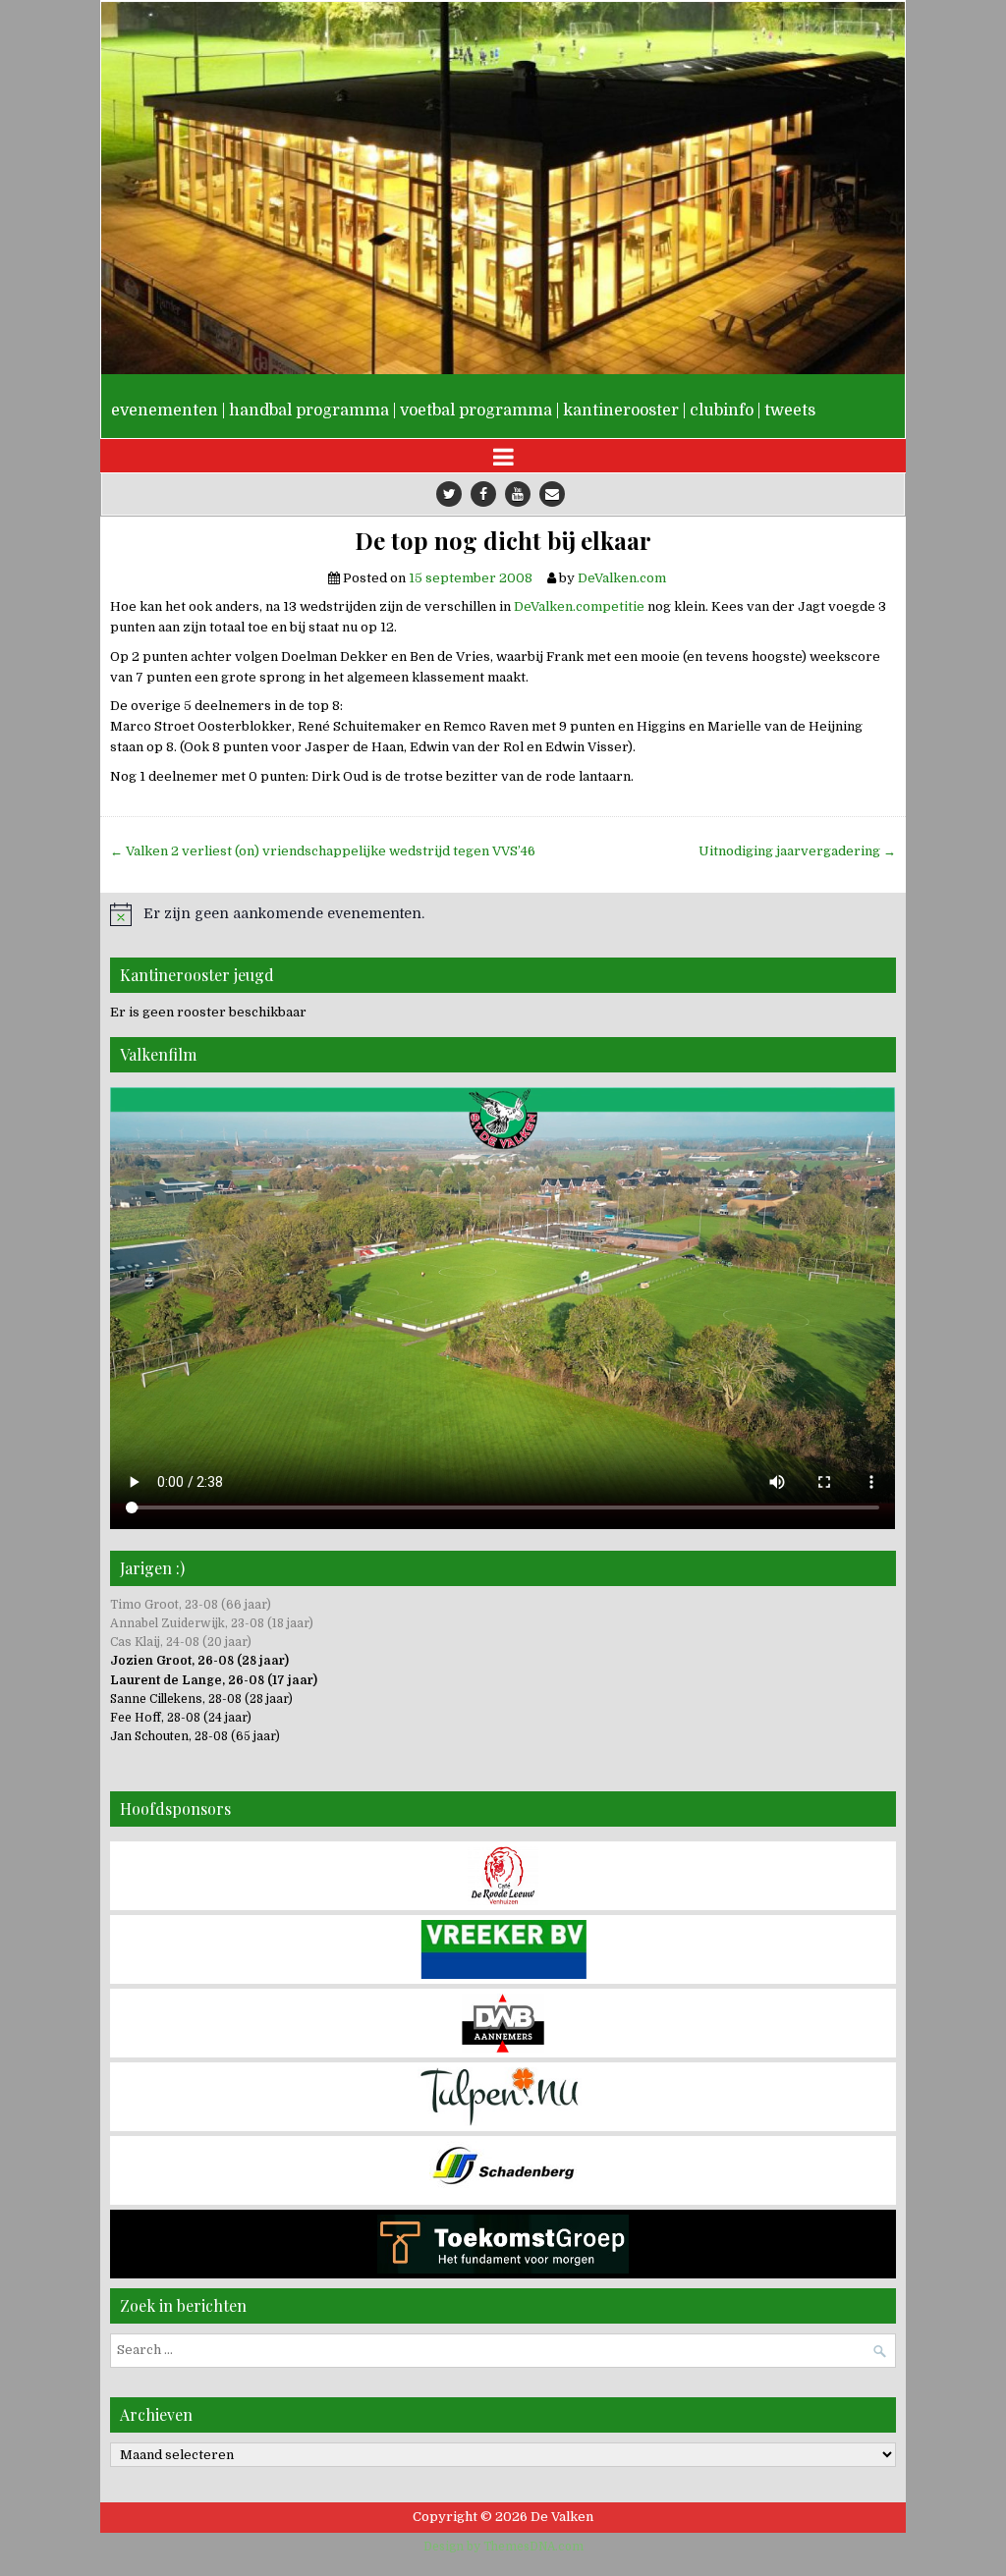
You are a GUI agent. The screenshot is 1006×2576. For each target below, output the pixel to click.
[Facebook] (483, 494)
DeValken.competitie (579, 606)
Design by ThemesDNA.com (503, 2547)
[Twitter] (449, 494)
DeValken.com (622, 578)
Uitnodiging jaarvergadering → (797, 851)
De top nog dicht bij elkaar (503, 541)
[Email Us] (552, 494)
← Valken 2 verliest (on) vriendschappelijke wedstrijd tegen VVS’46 (323, 851)
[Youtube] (518, 494)
